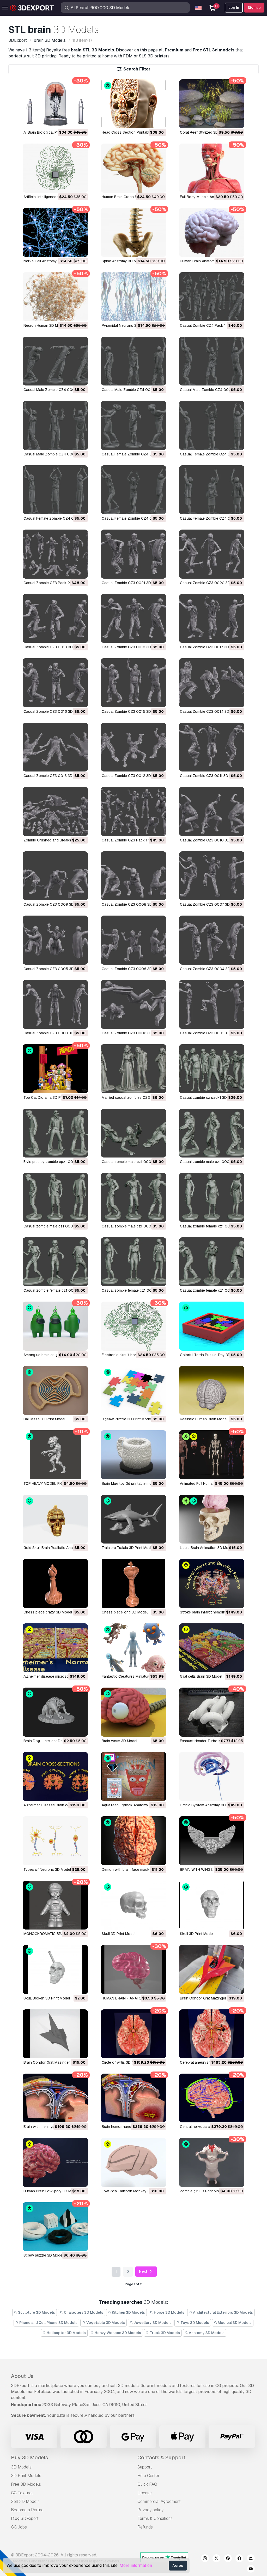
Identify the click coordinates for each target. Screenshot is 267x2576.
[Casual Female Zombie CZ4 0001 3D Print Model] (212, 490)
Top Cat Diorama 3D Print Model (50, 1097)
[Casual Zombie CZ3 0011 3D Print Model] (212, 747)
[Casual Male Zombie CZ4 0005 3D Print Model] (55, 361)
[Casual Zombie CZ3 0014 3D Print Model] (212, 683)
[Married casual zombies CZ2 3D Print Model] (133, 1069)
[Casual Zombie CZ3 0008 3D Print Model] (133, 876)
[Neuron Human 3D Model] (55, 297)
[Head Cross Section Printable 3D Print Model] (133, 104)
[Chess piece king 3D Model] (133, 1583)
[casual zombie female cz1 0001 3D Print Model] (212, 1262)
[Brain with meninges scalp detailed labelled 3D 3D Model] (55, 2098)
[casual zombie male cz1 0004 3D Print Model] (133, 1133)
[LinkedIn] (251, 2559)
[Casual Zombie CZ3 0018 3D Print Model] (133, 618)
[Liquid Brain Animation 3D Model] (212, 1519)
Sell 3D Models (25, 2501)
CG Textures (22, 2493)
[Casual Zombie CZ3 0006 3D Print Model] (133, 940)
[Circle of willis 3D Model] (133, 2034)
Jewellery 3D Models (152, 2323)
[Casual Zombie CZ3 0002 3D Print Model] (133, 1004)
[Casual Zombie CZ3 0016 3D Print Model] (55, 683)
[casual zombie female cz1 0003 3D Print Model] (55, 1262)
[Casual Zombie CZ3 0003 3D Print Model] (55, 1004)
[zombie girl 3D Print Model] (212, 2162)
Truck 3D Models (164, 2333)
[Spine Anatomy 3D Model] (133, 232)
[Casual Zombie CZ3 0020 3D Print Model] (212, 554)
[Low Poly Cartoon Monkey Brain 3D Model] (133, 2162)
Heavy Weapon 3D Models (117, 2333)
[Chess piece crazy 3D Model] (55, 1583)
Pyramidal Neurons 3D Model (126, 325)
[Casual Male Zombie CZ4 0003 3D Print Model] (212, 361)
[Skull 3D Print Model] (133, 1905)
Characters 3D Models (83, 2312)
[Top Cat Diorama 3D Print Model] (55, 1069)
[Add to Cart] (70, 121)
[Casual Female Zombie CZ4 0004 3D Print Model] (212, 425)
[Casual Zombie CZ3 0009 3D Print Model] (55, 876)
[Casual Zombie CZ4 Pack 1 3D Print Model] (212, 297)
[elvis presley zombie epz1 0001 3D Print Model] (55, 1133)
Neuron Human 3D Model (44, 325)
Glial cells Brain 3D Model (201, 1676)
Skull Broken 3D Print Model (47, 1998)
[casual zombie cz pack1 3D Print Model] (212, 1069)
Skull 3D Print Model (119, 1934)
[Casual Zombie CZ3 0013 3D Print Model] (55, 747)
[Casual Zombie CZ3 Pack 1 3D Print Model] (133, 811)
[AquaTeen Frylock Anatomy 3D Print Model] (133, 1776)
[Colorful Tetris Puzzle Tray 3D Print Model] (212, 1326)
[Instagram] (205, 2559)
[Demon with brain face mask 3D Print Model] (133, 1841)
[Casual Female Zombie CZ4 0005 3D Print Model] (133, 425)
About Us (22, 2376)
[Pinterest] (228, 2559)
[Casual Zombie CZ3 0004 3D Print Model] (212, 940)
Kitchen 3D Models (128, 2312)
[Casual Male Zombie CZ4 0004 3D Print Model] (133, 361)
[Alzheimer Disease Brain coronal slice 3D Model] (55, 1776)
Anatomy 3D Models (206, 2333)
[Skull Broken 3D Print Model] (55, 1969)
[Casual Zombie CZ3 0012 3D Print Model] (133, 747)
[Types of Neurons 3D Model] (55, 1841)
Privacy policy (150, 2510)
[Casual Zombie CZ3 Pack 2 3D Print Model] (55, 554)
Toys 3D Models (194, 2323)
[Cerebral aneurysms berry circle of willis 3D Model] (212, 2034)
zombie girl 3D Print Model (202, 2191)
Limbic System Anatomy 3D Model (208, 1805)
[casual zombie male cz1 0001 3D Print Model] (133, 1197)
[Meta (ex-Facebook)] (239, 2559)
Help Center (148, 2476)
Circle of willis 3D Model (122, 2062)
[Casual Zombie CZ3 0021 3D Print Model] (133, 554)
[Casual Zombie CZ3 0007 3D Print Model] (212, 876)
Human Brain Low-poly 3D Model (51, 2191)
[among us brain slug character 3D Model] (55, 1326)
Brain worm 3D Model (119, 1741)
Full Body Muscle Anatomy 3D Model (211, 197)
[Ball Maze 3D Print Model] (55, 1390)
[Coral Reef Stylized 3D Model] (212, 104)
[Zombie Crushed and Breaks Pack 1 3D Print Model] (55, 811)
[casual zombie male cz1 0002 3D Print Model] (55, 1197)
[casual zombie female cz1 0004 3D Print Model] (212, 1197)
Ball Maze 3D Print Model (44, 1419)
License (145, 2493)
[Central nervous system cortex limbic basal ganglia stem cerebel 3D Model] (212, 2098)
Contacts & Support (161, 2458)
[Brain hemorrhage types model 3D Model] (133, 2098)
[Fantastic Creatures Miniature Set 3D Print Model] (133, 1648)
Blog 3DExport (25, 2518)
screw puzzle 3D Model (43, 2255)
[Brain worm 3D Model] (133, 1712)
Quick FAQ (147, 2484)
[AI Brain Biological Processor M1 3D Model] (55, 104)
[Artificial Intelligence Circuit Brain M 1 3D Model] (55, 168)
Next (144, 2271)
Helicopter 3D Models (66, 2333)
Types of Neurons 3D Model (47, 1869)
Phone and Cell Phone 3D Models (48, 2323)
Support (145, 2467)
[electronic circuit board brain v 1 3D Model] (133, 1326)
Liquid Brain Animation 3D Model (207, 1548)
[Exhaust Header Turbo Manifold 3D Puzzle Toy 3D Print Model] (212, 1712)
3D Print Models (26, 2476)
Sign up (254, 8)
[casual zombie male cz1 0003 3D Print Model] (212, 1133)
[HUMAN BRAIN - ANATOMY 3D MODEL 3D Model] (133, 1969)
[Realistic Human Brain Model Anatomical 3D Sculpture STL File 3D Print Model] (212, 1390)
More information (136, 2565)
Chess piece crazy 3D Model (48, 1612)
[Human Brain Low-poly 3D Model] (55, 2162)
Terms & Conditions (155, 2518)
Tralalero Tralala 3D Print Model (128, 1548)
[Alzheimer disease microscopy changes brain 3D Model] (55, 1648)
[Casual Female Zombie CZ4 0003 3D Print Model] (55, 490)
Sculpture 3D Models (36, 2312)
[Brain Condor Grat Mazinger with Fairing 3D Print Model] (55, 2034)
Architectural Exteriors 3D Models (223, 2312)
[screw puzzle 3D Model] (55, 2227)
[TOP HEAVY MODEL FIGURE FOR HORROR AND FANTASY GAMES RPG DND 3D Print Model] (55, 1455)
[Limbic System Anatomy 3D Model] (212, 1776)
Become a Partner (28, 2510)
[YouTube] (251, 2569)
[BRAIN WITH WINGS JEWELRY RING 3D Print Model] (212, 1841)
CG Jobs (19, 2527)
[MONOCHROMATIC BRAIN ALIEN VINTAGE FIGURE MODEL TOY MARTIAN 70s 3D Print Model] (55, 1905)
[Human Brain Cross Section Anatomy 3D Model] (133, 168)
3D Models (21, 2467)
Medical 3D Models (234, 2323)
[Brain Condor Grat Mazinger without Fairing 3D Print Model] (212, 1969)
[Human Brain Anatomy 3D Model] (212, 232)
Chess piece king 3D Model (125, 1612)
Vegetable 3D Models (105, 2323)
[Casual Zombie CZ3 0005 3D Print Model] (55, 940)
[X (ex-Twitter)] (216, 2559)
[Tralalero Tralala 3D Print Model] (133, 1519)
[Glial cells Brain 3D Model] (212, 1648)
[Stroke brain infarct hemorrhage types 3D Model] (212, 1583)
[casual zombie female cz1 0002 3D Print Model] (133, 1262)
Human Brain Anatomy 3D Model (207, 261)
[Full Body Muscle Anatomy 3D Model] (212, 168)
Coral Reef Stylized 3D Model (205, 132)
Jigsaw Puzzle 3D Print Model (127, 1419)
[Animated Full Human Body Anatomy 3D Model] (212, 1455)
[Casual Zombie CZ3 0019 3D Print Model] (55, 618)
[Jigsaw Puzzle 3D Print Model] (133, 1390)
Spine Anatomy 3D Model (123, 261)
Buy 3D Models (29, 2458)
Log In (234, 8)
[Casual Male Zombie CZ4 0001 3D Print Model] (55, 425)
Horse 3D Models (169, 2312)
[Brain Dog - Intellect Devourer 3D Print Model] (55, 1712)
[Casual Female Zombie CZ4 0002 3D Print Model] (133, 490)
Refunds (145, 2527)
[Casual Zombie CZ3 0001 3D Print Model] (212, 1004)
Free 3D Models (26, 2484)
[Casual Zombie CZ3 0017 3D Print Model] (212, 618)
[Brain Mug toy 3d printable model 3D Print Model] (133, 1455)
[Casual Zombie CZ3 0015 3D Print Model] (133, 683)
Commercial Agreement (159, 2501)
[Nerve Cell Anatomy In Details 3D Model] (55, 232)
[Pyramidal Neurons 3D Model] (133, 297)
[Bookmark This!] (80, 121)
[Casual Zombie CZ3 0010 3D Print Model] (212, 811)
